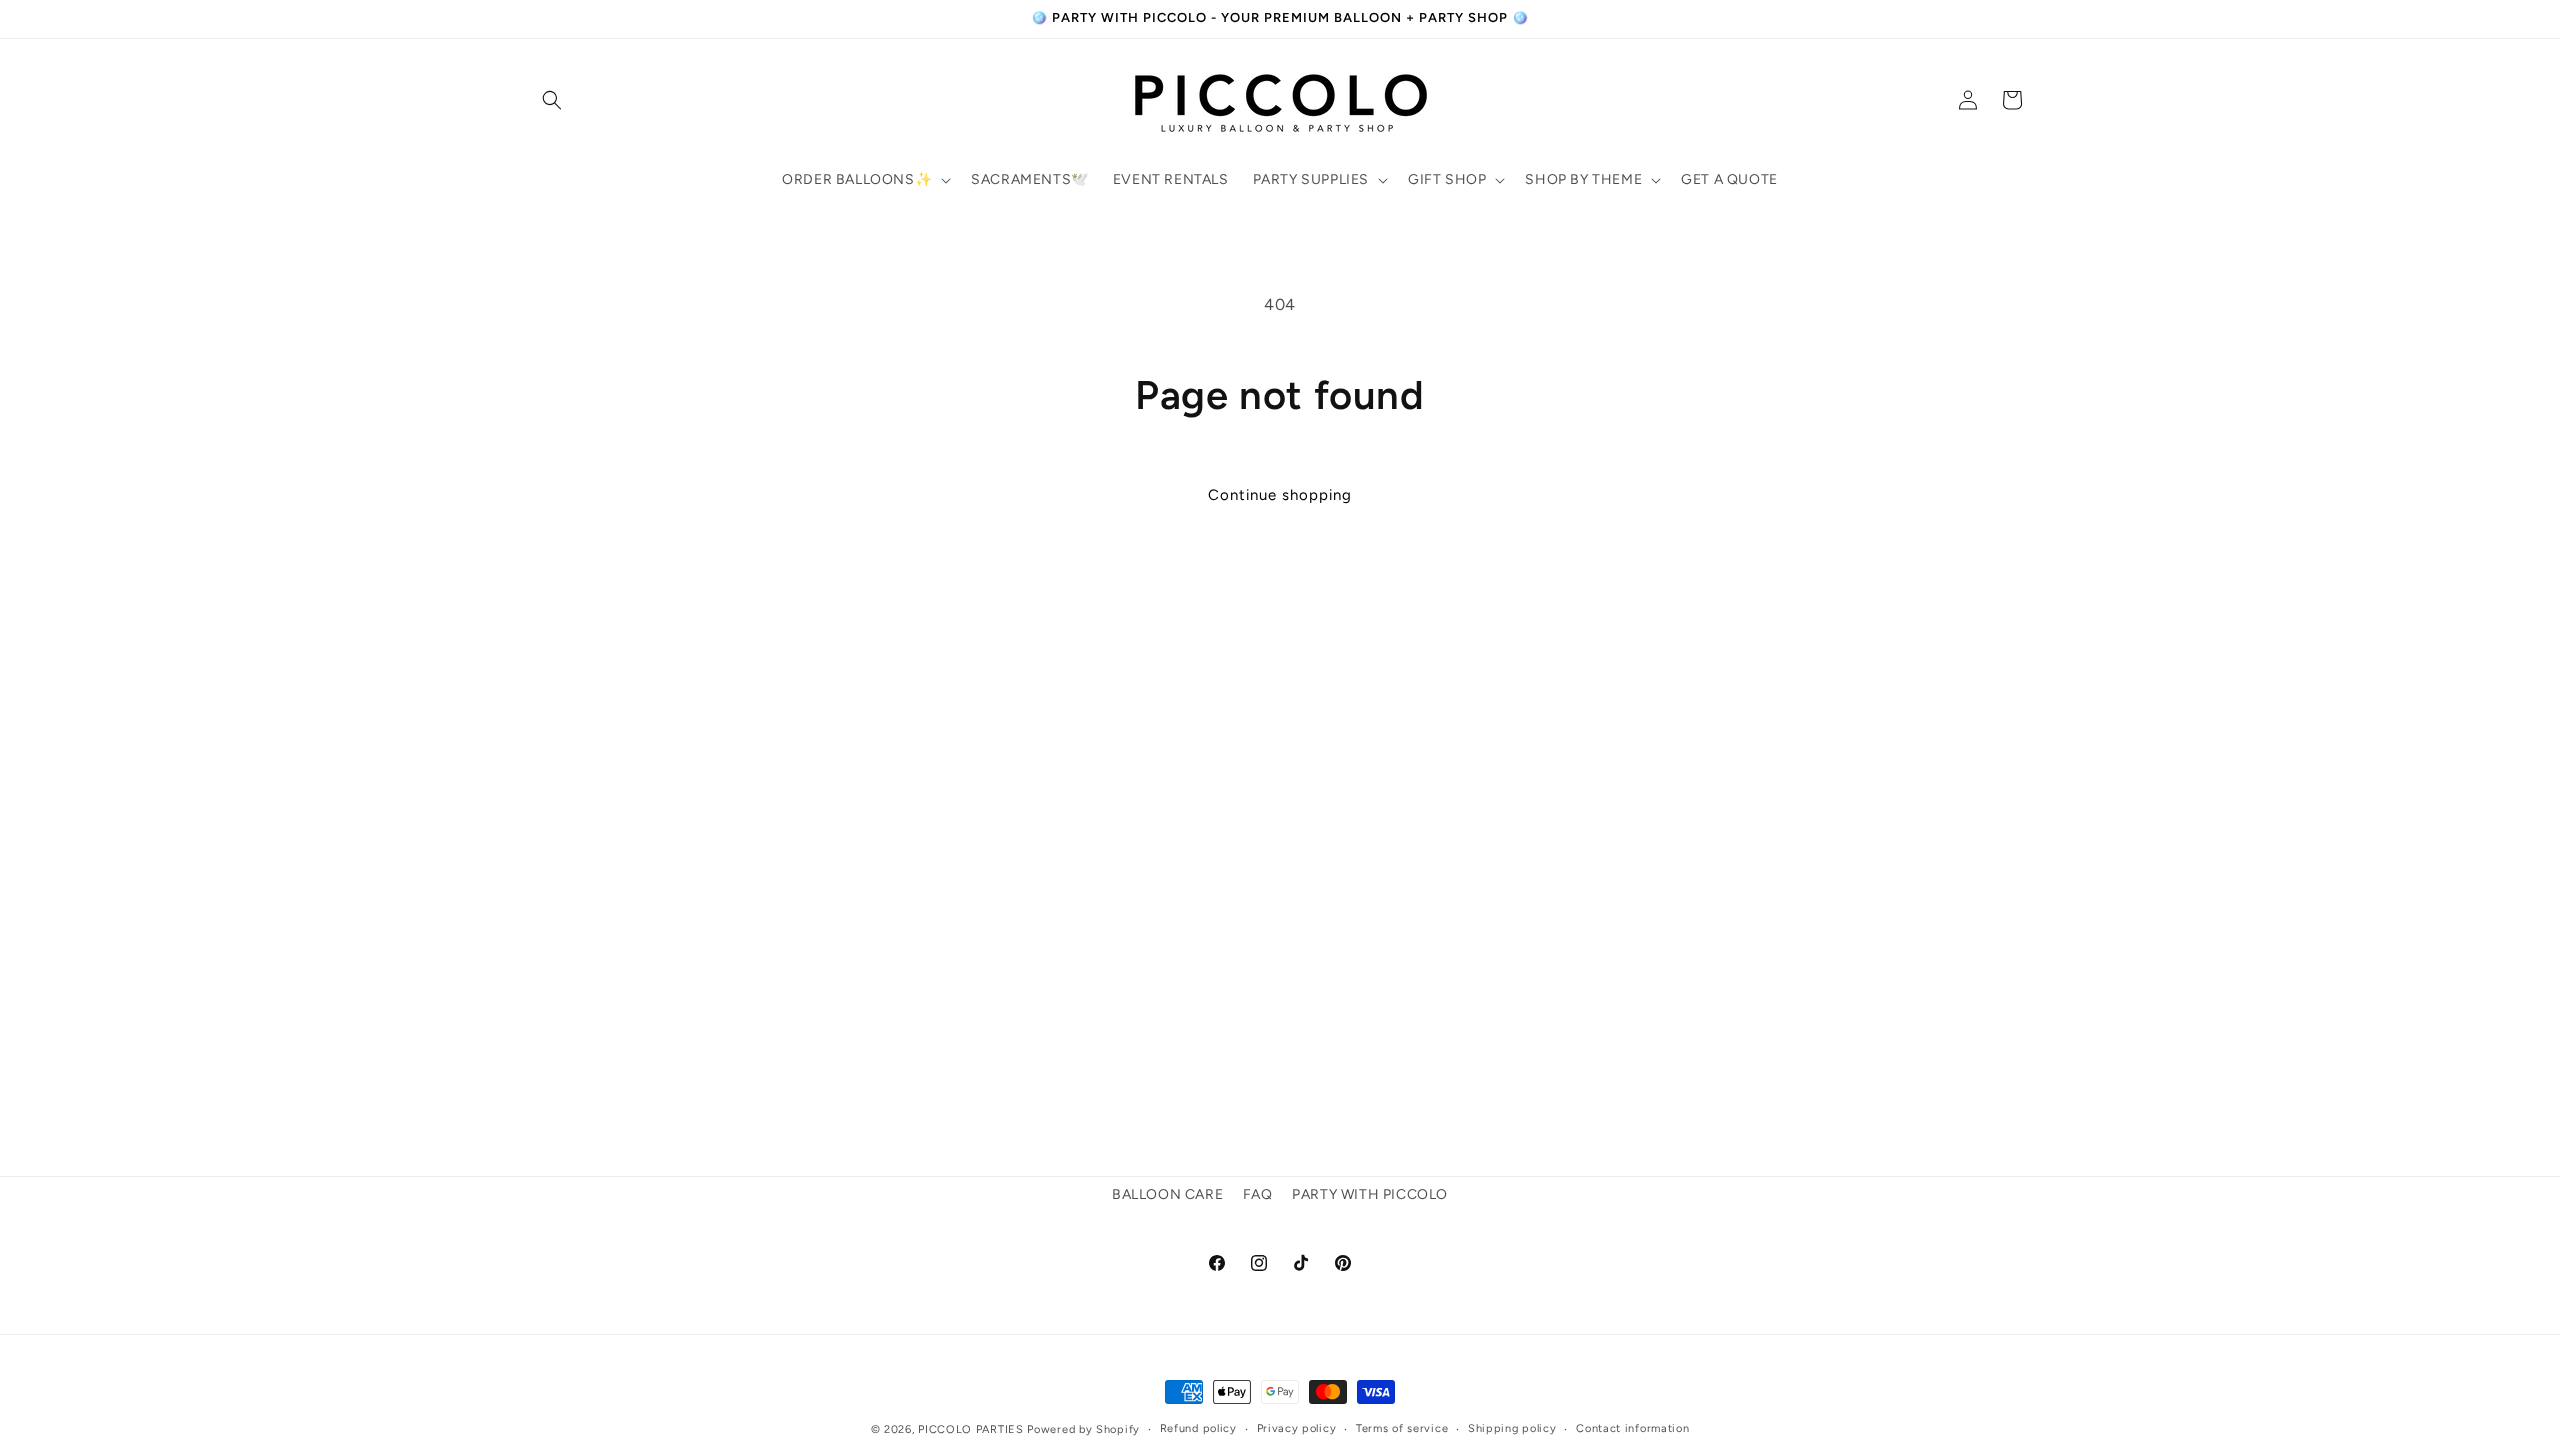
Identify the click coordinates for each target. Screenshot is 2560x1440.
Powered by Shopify (1083, 1429)
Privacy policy (1297, 1428)
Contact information (1632, 1428)
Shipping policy (1512, 1428)
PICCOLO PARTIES (971, 1429)
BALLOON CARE (1167, 1194)
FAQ (1258, 1194)
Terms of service (1402, 1428)
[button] (552, 100)
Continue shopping (1280, 495)
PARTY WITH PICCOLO (1370, 1194)
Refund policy (1198, 1428)
